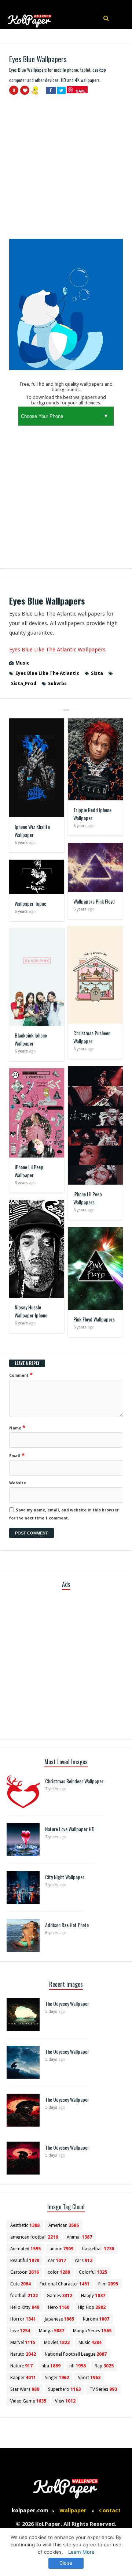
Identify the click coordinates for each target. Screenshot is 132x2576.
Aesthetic (25, 2225)
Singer (57, 2378)
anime (61, 2249)
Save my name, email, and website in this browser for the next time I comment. (64, 1514)
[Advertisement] (66, 170)
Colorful (93, 2272)
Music (22, 663)
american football (34, 2237)
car (57, 2261)
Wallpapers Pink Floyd (94, 901)
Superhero (64, 2389)
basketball (98, 2249)
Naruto (23, 2354)
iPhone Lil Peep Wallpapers (88, 1198)
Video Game (28, 2401)
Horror (23, 2319)
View (65, 2401)
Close (66, 2563)
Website (18, 1483)
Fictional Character (65, 2284)
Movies (57, 2343)
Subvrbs (57, 683)
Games (59, 2296)
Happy (93, 2296)
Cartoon (25, 2272)
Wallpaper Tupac (30, 903)
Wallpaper (73, 2510)
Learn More (81, 2552)
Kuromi (96, 2319)
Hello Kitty (25, 2307)
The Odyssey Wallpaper (67, 2003)
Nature (21, 2366)
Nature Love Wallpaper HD (70, 1829)
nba (51, 2366)
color (59, 2272)
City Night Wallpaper (65, 1877)
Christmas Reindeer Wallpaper (74, 1781)
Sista (97, 673)
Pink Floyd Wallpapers (94, 1319)
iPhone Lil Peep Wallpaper (29, 1171)
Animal (79, 2237)
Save (81, 91)
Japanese (59, 2319)
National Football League (76, 2354)
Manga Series (92, 2331)
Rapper (23, 2378)
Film (108, 2284)
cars (84, 2261)
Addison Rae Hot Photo (67, 1925)
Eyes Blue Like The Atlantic (47, 673)
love (20, 2331)
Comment (21, 1375)
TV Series (103, 2389)
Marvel (23, 2343)
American (64, 2225)
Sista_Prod (24, 683)
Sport (89, 2378)
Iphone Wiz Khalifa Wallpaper (32, 831)
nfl (78, 2366)
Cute (21, 2284)
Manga (52, 2331)
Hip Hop (92, 2307)
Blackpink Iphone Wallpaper (31, 1039)
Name (17, 1428)
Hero (59, 2307)
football (24, 2296)
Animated (25, 2249)
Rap (104, 2366)
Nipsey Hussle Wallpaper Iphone (31, 1311)
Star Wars (25, 2389)
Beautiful (25, 2261)
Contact (110, 2510)
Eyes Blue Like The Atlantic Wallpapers (57, 650)
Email (17, 1455)
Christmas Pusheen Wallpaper (92, 1037)
